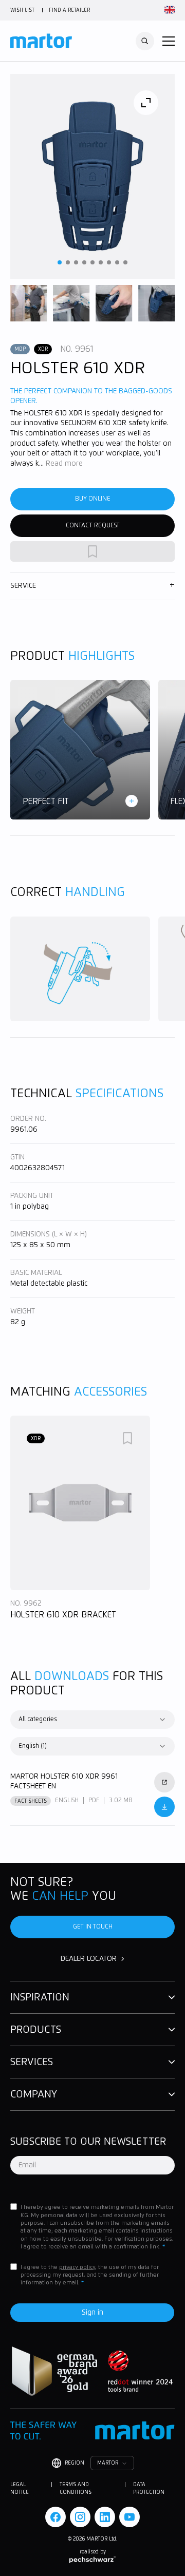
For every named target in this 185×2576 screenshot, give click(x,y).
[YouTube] (129, 2517)
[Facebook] (55, 2517)
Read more (64, 464)
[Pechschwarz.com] (92, 2560)
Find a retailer (69, 10)
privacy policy (77, 2267)
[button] (169, 41)
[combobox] (92, 1720)
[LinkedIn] (105, 2517)
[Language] (168, 10)
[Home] (41, 41)
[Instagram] (80, 2517)
